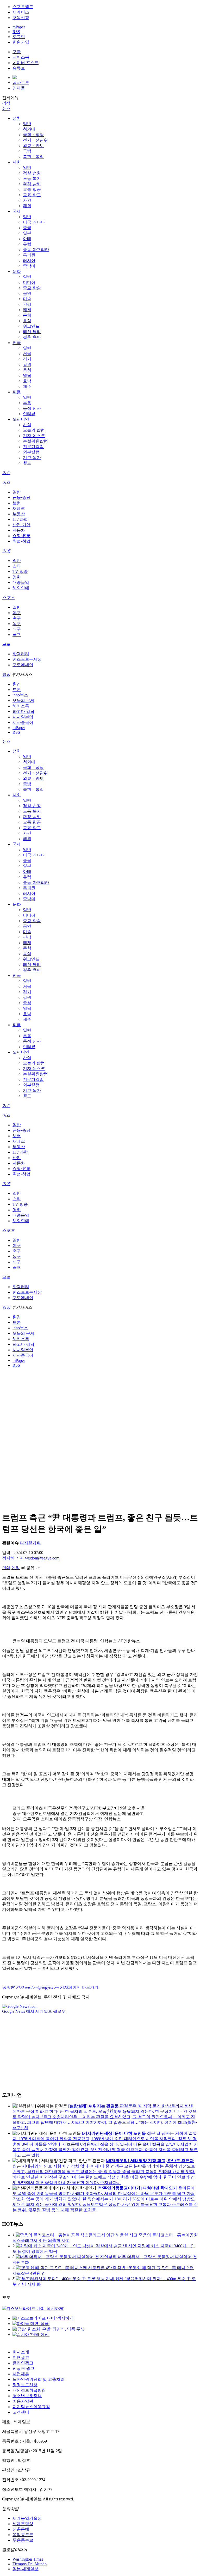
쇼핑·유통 (21, 536)
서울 (27, 354)
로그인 (19, 37)
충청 (27, 370)
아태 (27, 239)
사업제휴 (21, 2374)
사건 (27, 200)
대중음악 (21, 582)
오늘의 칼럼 (34, 430)
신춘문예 (21, 2529)
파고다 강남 (23, 711)
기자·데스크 (34, 436)
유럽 (27, 244)
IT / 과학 (20, 519)
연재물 (19, 88)
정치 (17, 118)
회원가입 (21, 42)
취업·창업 (21, 541)
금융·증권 (21, 497)
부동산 (19, 514)
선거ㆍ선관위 (35, 140)
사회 (17, 162)
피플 (17, 392)
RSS (16, 32)
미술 (27, 299)
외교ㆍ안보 (33, 146)
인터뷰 (29, 414)
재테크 (19, 508)
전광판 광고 (23, 2368)
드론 (17, 690)
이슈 (6, 473)
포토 (6, 644)
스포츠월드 (23, 7)
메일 (16, 1568)
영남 (27, 375)
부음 (27, 403)
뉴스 (6, 109)
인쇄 (6, 1568)
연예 (6, 551)
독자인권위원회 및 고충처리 (39, 2379)
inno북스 (20, 695)
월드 (27, 463)
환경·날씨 (32, 184)
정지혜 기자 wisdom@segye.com (31, 1558)
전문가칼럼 (33, 447)
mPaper (19, 27)
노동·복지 (32, 178)
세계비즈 (21, 12)
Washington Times (28, 2559)
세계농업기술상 (27, 2518)
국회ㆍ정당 (33, 135)
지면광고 (21, 2357)
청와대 (29, 129)
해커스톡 (21, 706)
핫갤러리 (21, 654)
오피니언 (21, 419)
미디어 (29, 282)
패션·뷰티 (32, 332)
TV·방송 (20, 571)
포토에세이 (23, 665)
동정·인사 (32, 408)
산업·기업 (21, 525)
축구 (17, 618)
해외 (27, 206)
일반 (27, 124)
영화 (17, 577)
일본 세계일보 (26, 2569)
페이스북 (21, 57)
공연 (27, 293)
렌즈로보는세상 (27, 659)
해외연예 (21, 588)
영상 (6, 674)
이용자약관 (23, 2401)
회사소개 (21, 2352)
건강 (27, 304)
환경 (17, 684)
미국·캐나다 (34, 222)
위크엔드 (31, 326)
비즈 (6, 482)
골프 (17, 635)
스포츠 (8, 598)
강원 (27, 365)
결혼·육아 (32, 337)
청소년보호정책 (27, 2396)
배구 (17, 629)
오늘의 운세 (23, 700)
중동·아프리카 (36, 250)
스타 (17, 566)
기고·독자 (32, 458)
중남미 (29, 266)
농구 (17, 624)
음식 (27, 321)
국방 (27, 151)
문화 (17, 271)
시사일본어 (23, 717)
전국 (17, 343)
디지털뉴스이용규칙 (31, 2407)
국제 (17, 211)
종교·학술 (32, 288)
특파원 (29, 255)
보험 (17, 503)
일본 (27, 233)
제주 (27, 386)
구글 (17, 52)
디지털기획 (30, 1543)
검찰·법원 (32, 173)
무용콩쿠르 (23, 2540)
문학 (27, 315)
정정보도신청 (25, 2385)
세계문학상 (23, 2524)
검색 (6, 103)
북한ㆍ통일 (33, 157)
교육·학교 (32, 195)
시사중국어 (23, 722)
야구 (17, 613)
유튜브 (19, 68)
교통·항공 (32, 189)
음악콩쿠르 (23, 2535)
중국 (27, 228)
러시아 (29, 261)
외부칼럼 (31, 452)
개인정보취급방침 (29, 2390)
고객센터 (21, 2412)
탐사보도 (21, 82)
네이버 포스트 (26, 63)
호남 (27, 381)
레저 (27, 310)
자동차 (19, 530)
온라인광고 (23, 2363)
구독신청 (21, 18)
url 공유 (28, 1568)
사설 (27, 425)
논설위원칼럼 (35, 441)
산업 (17, 1158)
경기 (27, 359)
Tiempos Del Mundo (30, 2564)
